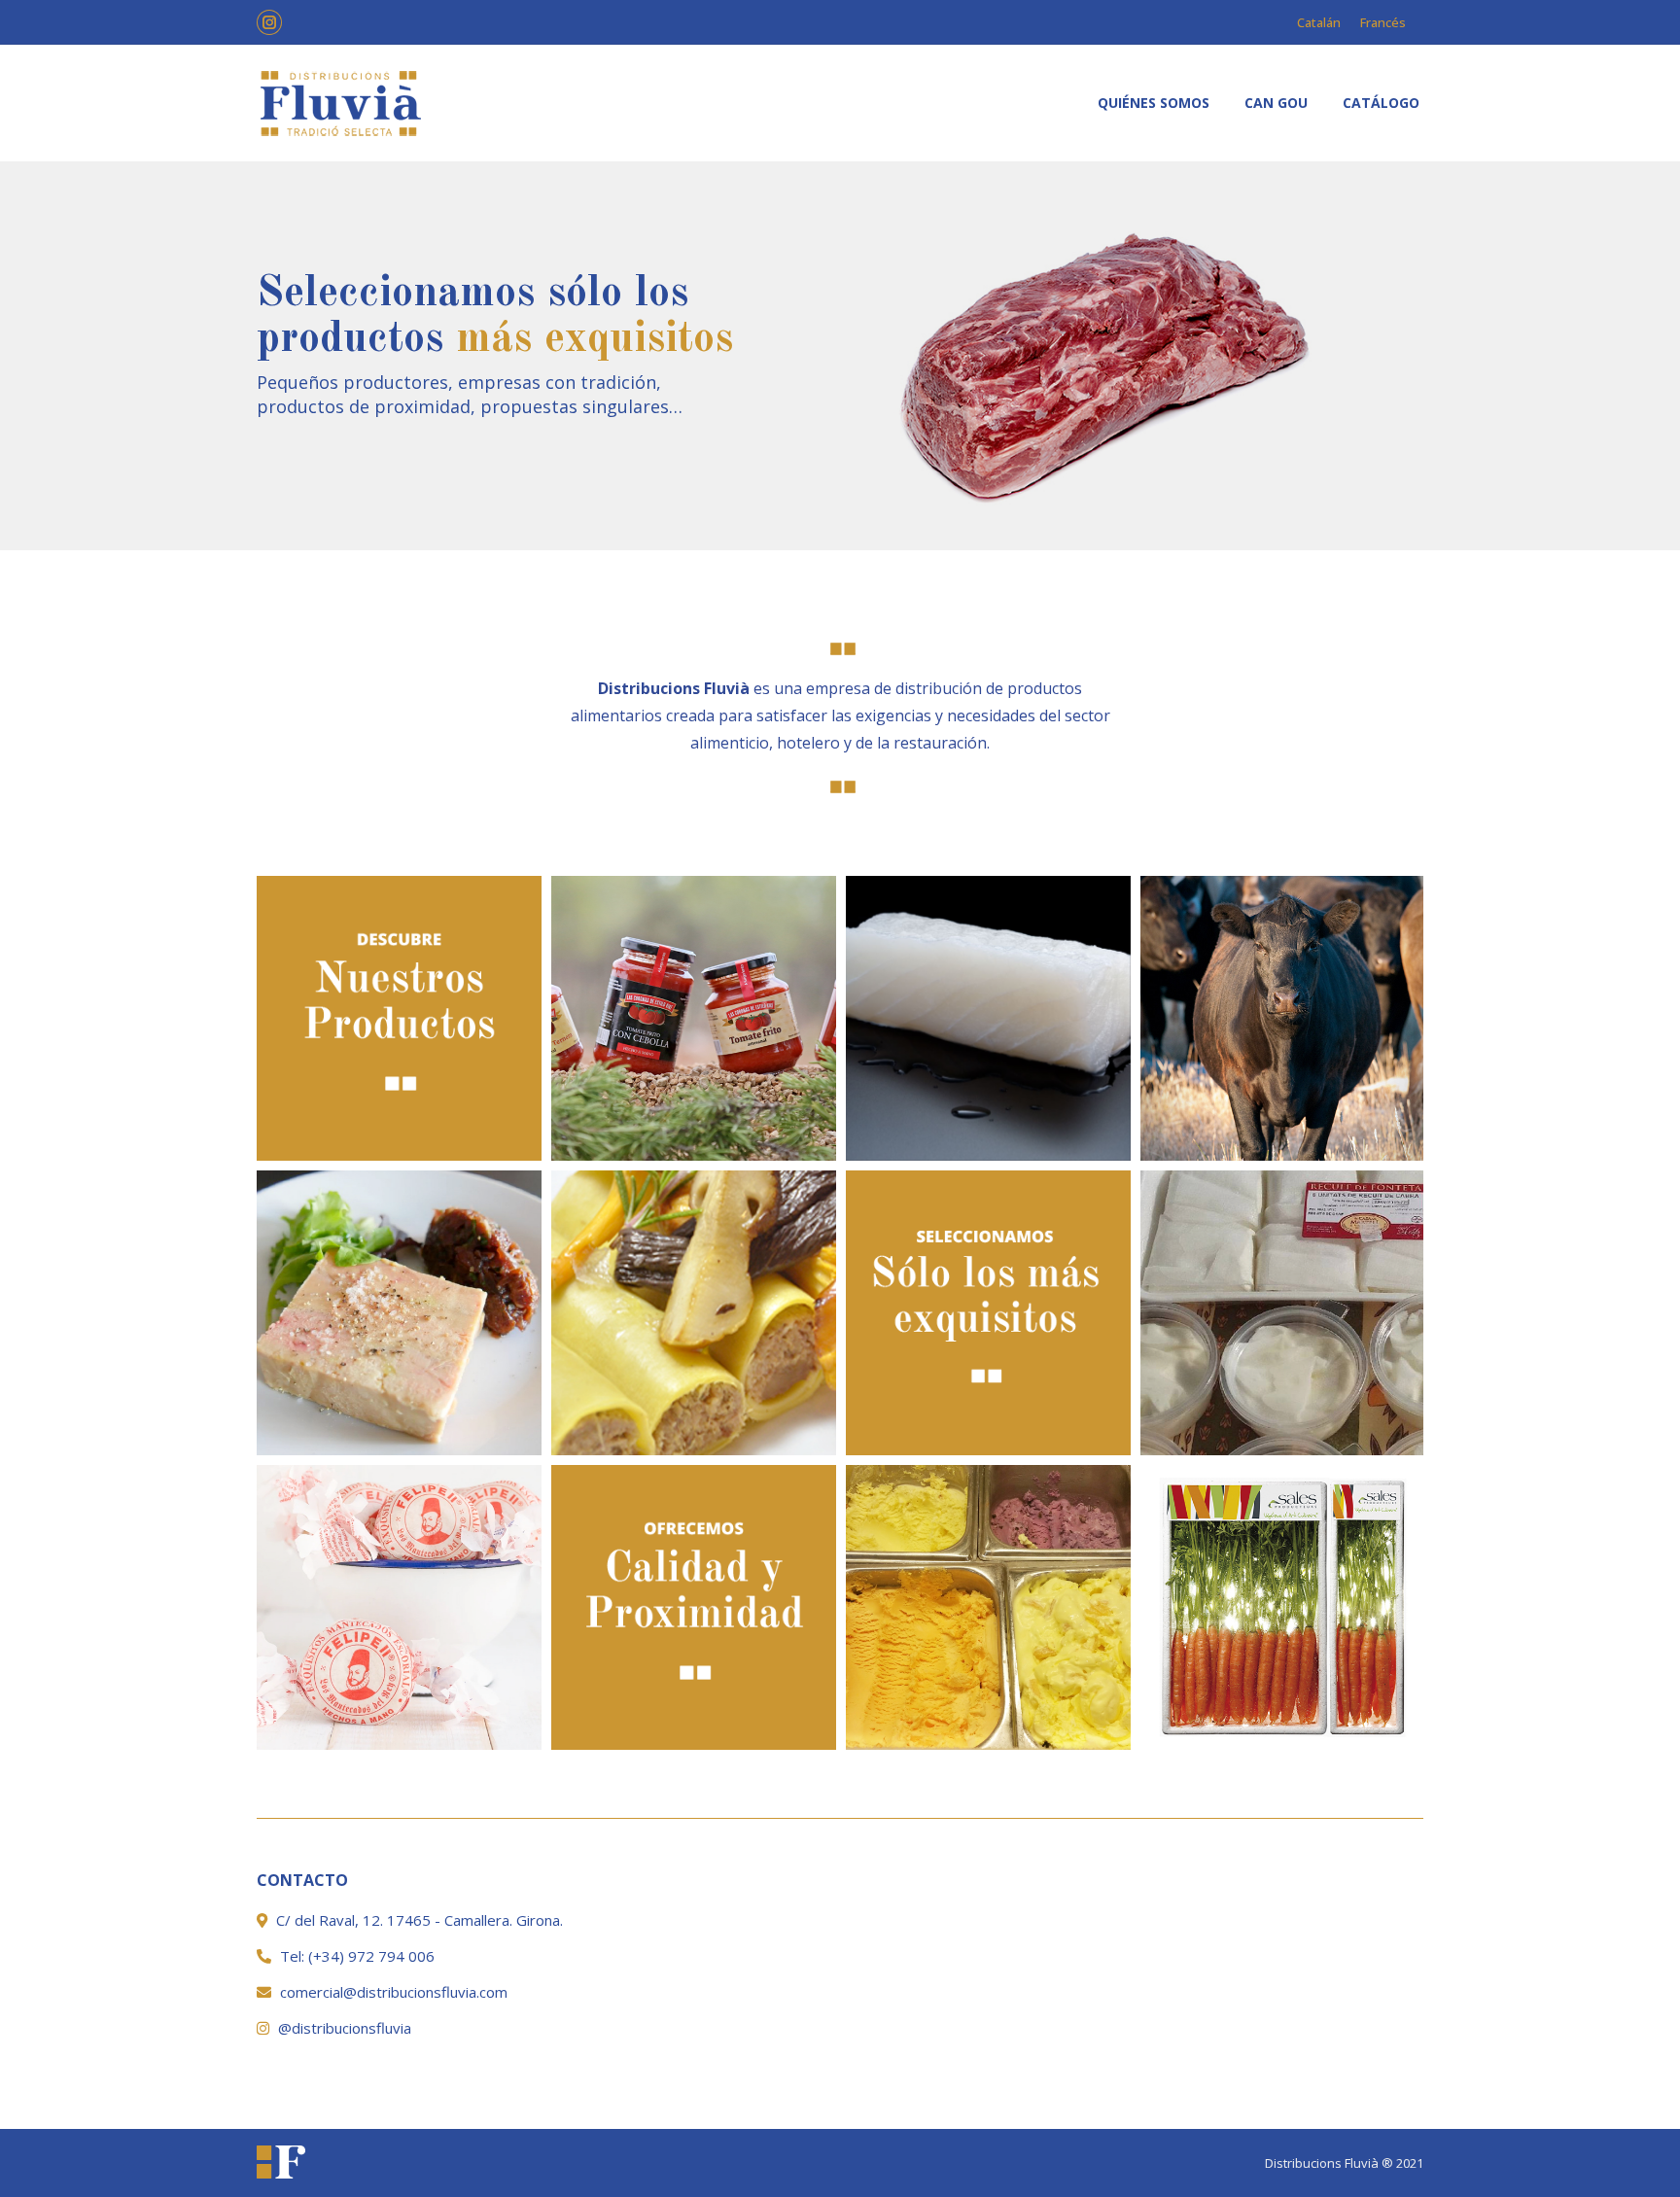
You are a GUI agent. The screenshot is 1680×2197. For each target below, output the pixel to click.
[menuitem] (1154, 103)
